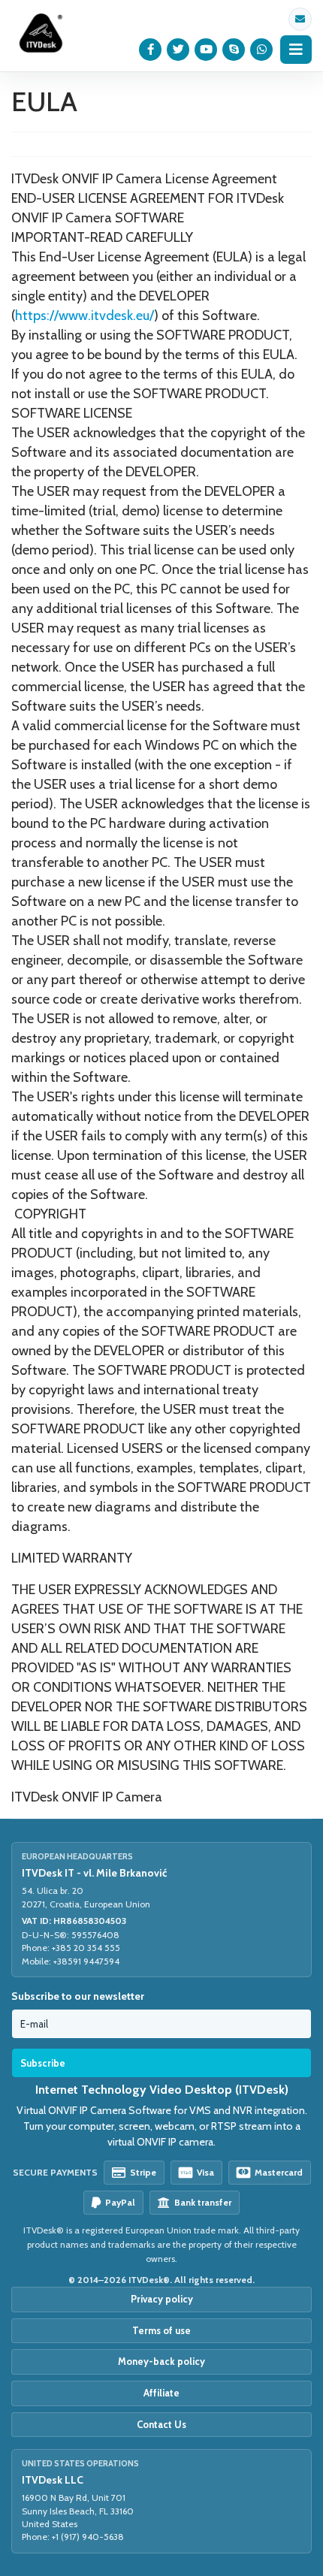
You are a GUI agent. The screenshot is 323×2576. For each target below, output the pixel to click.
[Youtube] (206, 50)
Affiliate (161, 2393)
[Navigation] (296, 50)
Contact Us (161, 2424)
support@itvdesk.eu (300, 19)
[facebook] (151, 50)
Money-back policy (161, 2361)
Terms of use (161, 2330)
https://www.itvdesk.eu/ (85, 316)
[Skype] (234, 50)
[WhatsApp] (262, 50)
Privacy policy (162, 2299)
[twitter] (178, 50)
